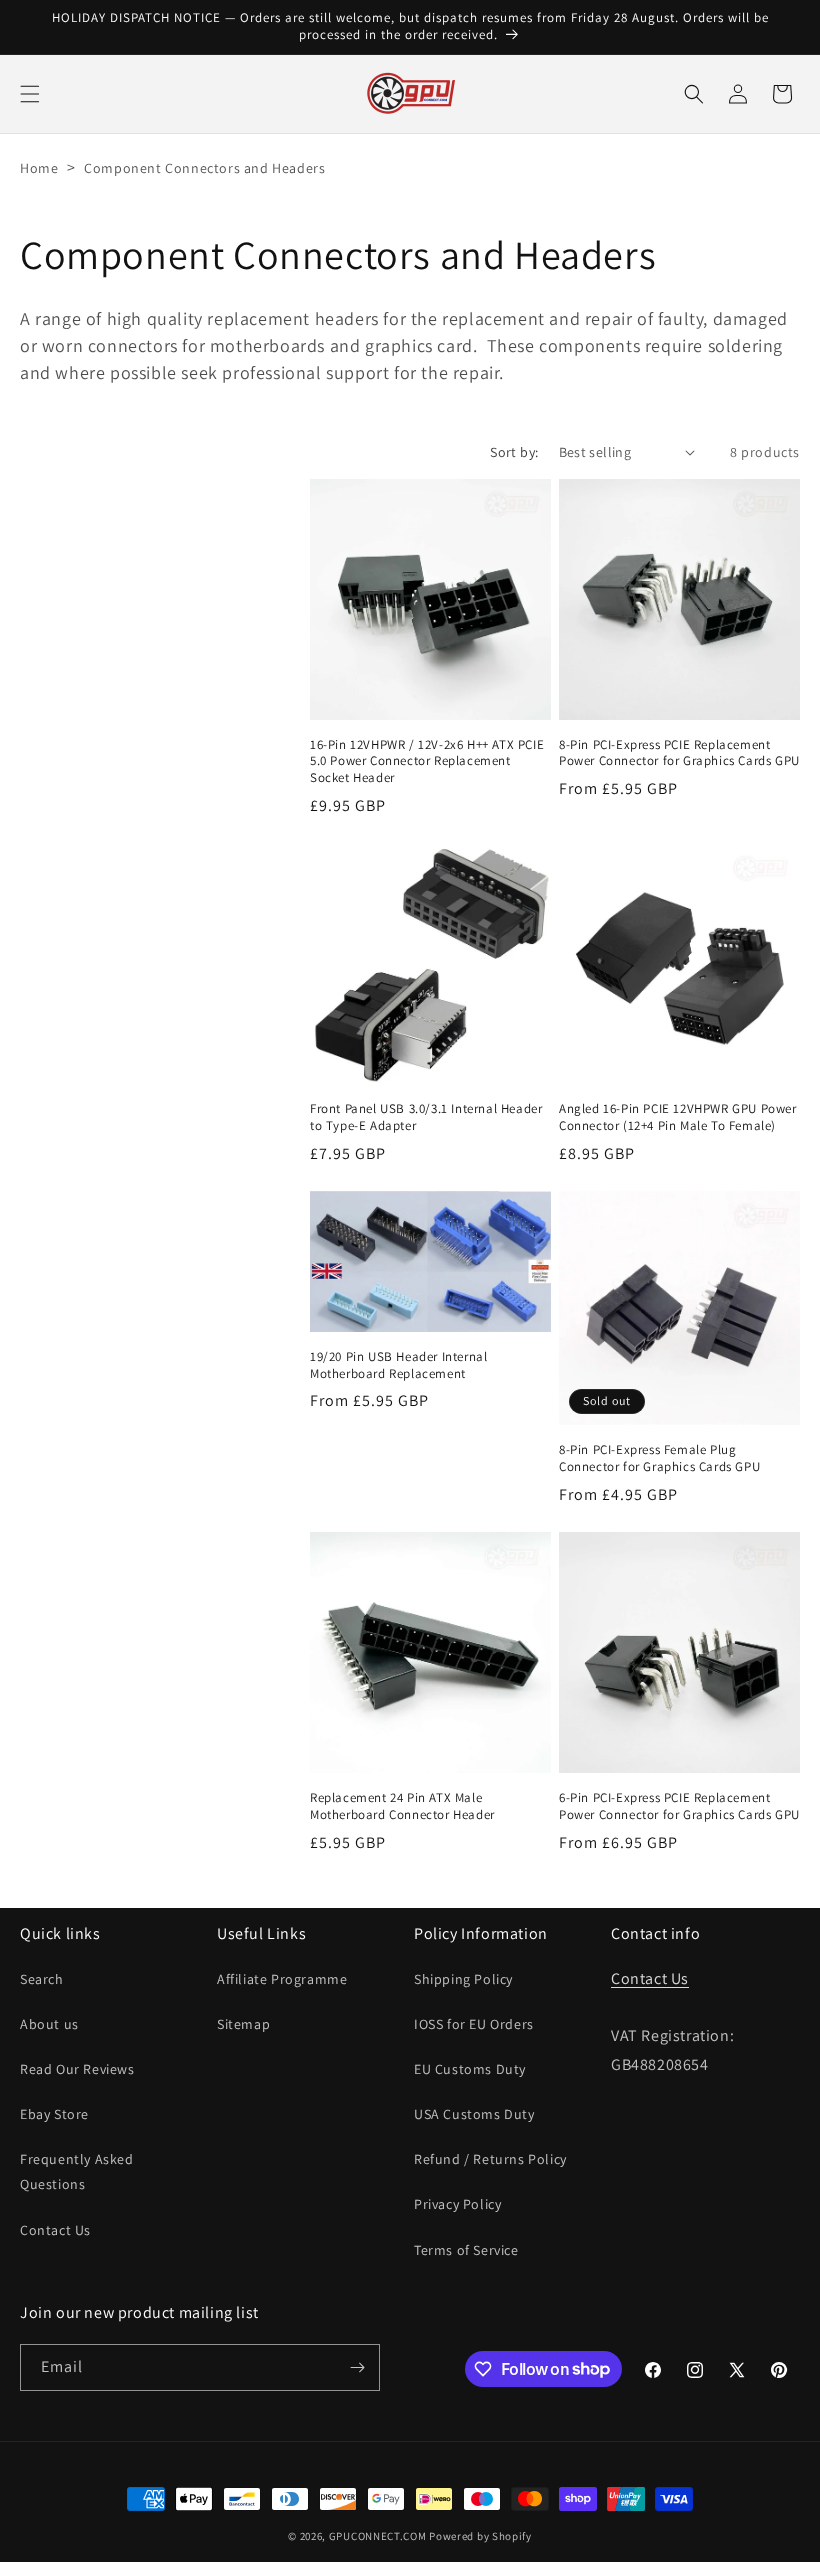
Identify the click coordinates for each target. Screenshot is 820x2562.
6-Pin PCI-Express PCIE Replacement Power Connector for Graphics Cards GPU (679, 1806)
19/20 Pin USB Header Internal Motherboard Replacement (398, 1365)
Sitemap (243, 2024)
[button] (30, 94)
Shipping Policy (463, 1979)
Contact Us (55, 2230)
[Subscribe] (357, 2367)
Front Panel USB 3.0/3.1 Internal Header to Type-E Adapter (426, 1117)
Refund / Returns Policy (490, 2159)
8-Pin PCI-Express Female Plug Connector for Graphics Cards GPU (659, 1458)
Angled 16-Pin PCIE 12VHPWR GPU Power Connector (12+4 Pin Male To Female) (678, 1117)
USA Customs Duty (474, 2114)
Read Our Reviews (77, 2069)
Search (42, 1979)
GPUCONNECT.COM (378, 2536)
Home (39, 168)
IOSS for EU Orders (474, 2024)
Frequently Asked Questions (77, 2171)
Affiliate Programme (282, 1979)
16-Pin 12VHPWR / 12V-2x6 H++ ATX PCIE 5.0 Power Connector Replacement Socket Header (427, 762)
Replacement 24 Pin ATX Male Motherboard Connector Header (402, 1806)
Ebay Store (54, 2114)
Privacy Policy (457, 2204)
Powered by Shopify (480, 2536)
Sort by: (514, 452)
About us (49, 2024)
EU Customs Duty (470, 2069)
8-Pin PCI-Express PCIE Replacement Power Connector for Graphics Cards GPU (679, 753)
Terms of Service (466, 2250)
